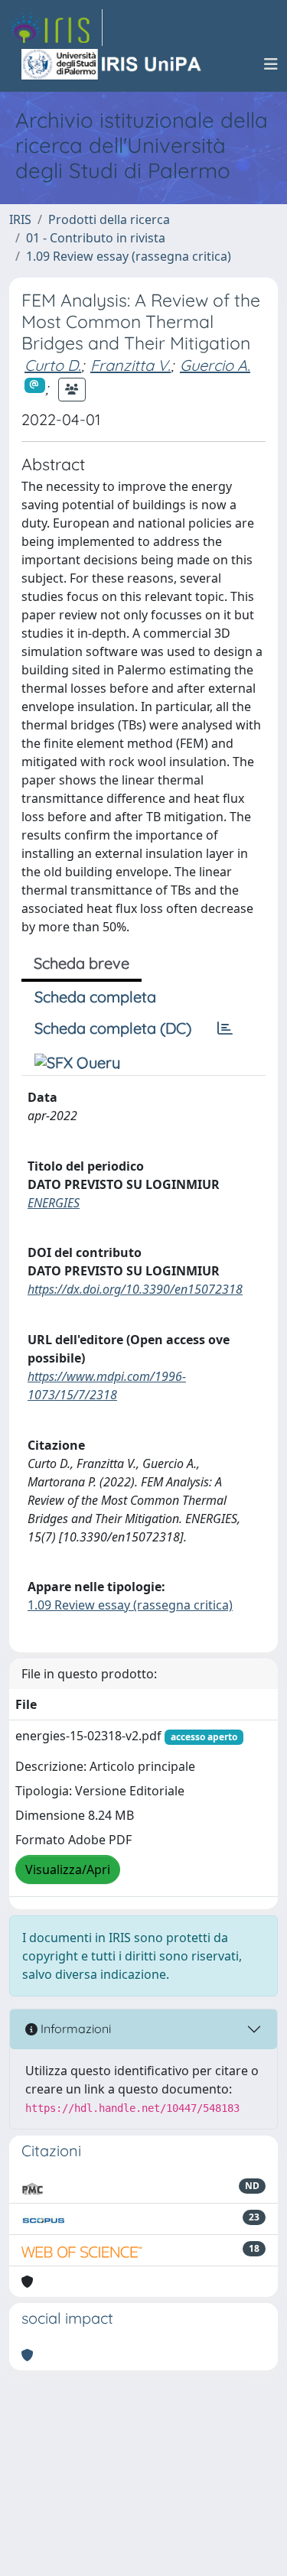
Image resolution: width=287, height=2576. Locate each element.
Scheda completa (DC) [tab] (113, 1028)
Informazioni (74, 2029)
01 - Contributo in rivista (96, 238)
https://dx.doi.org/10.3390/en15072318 (135, 1289)
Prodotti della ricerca (109, 219)
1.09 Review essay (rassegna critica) (129, 256)
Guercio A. (215, 365)
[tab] (225, 1028)
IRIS (20, 219)
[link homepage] (56, 28)
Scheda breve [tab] (82, 963)
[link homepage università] (113, 64)
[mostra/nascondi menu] (271, 64)
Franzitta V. (130, 365)
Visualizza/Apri (68, 1869)
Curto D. (53, 365)
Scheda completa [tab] (95, 997)
